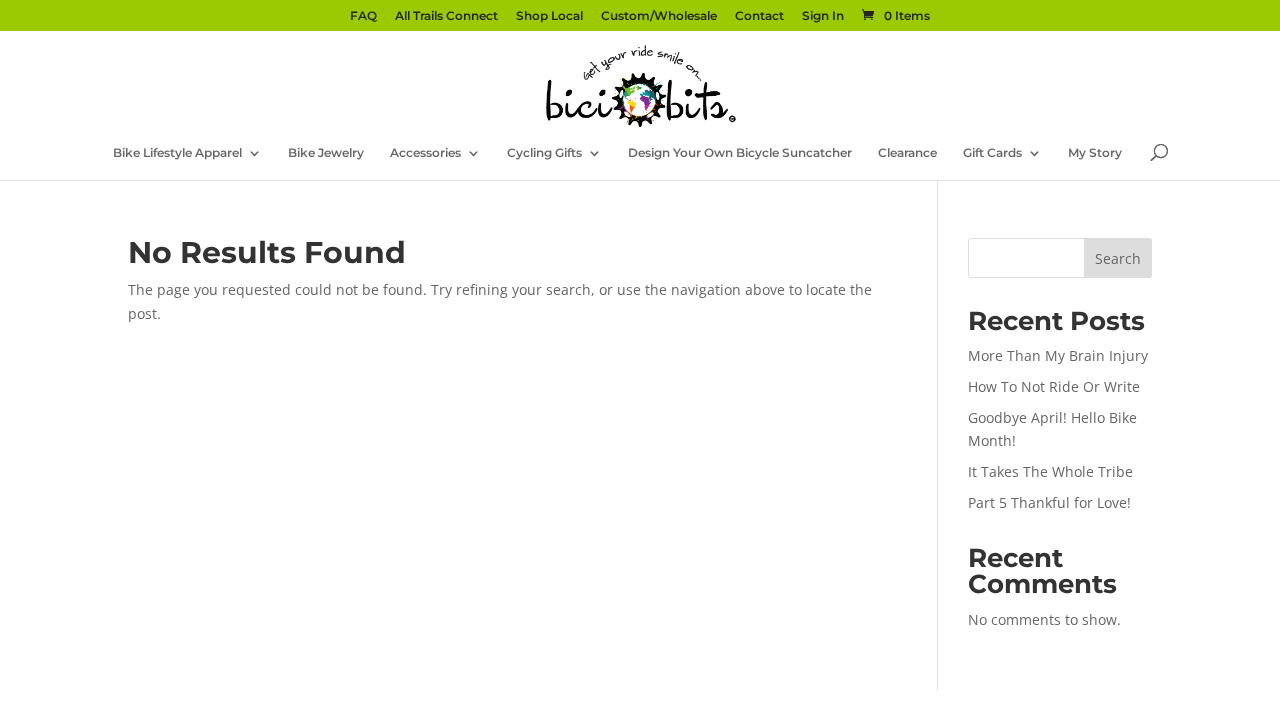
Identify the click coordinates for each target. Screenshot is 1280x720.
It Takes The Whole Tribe (1050, 471)
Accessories (425, 153)
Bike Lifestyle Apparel (177, 153)
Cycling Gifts (544, 153)
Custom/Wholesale (659, 16)
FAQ (363, 16)
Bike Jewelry (326, 153)
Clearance (907, 153)
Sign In (823, 16)
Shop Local (549, 16)
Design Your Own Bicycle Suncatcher (740, 153)
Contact (759, 16)
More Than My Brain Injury (1058, 355)
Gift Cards (992, 153)
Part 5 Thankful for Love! (1049, 502)
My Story (1095, 153)
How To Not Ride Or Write (1054, 386)
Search (1118, 258)
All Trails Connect (446, 16)
